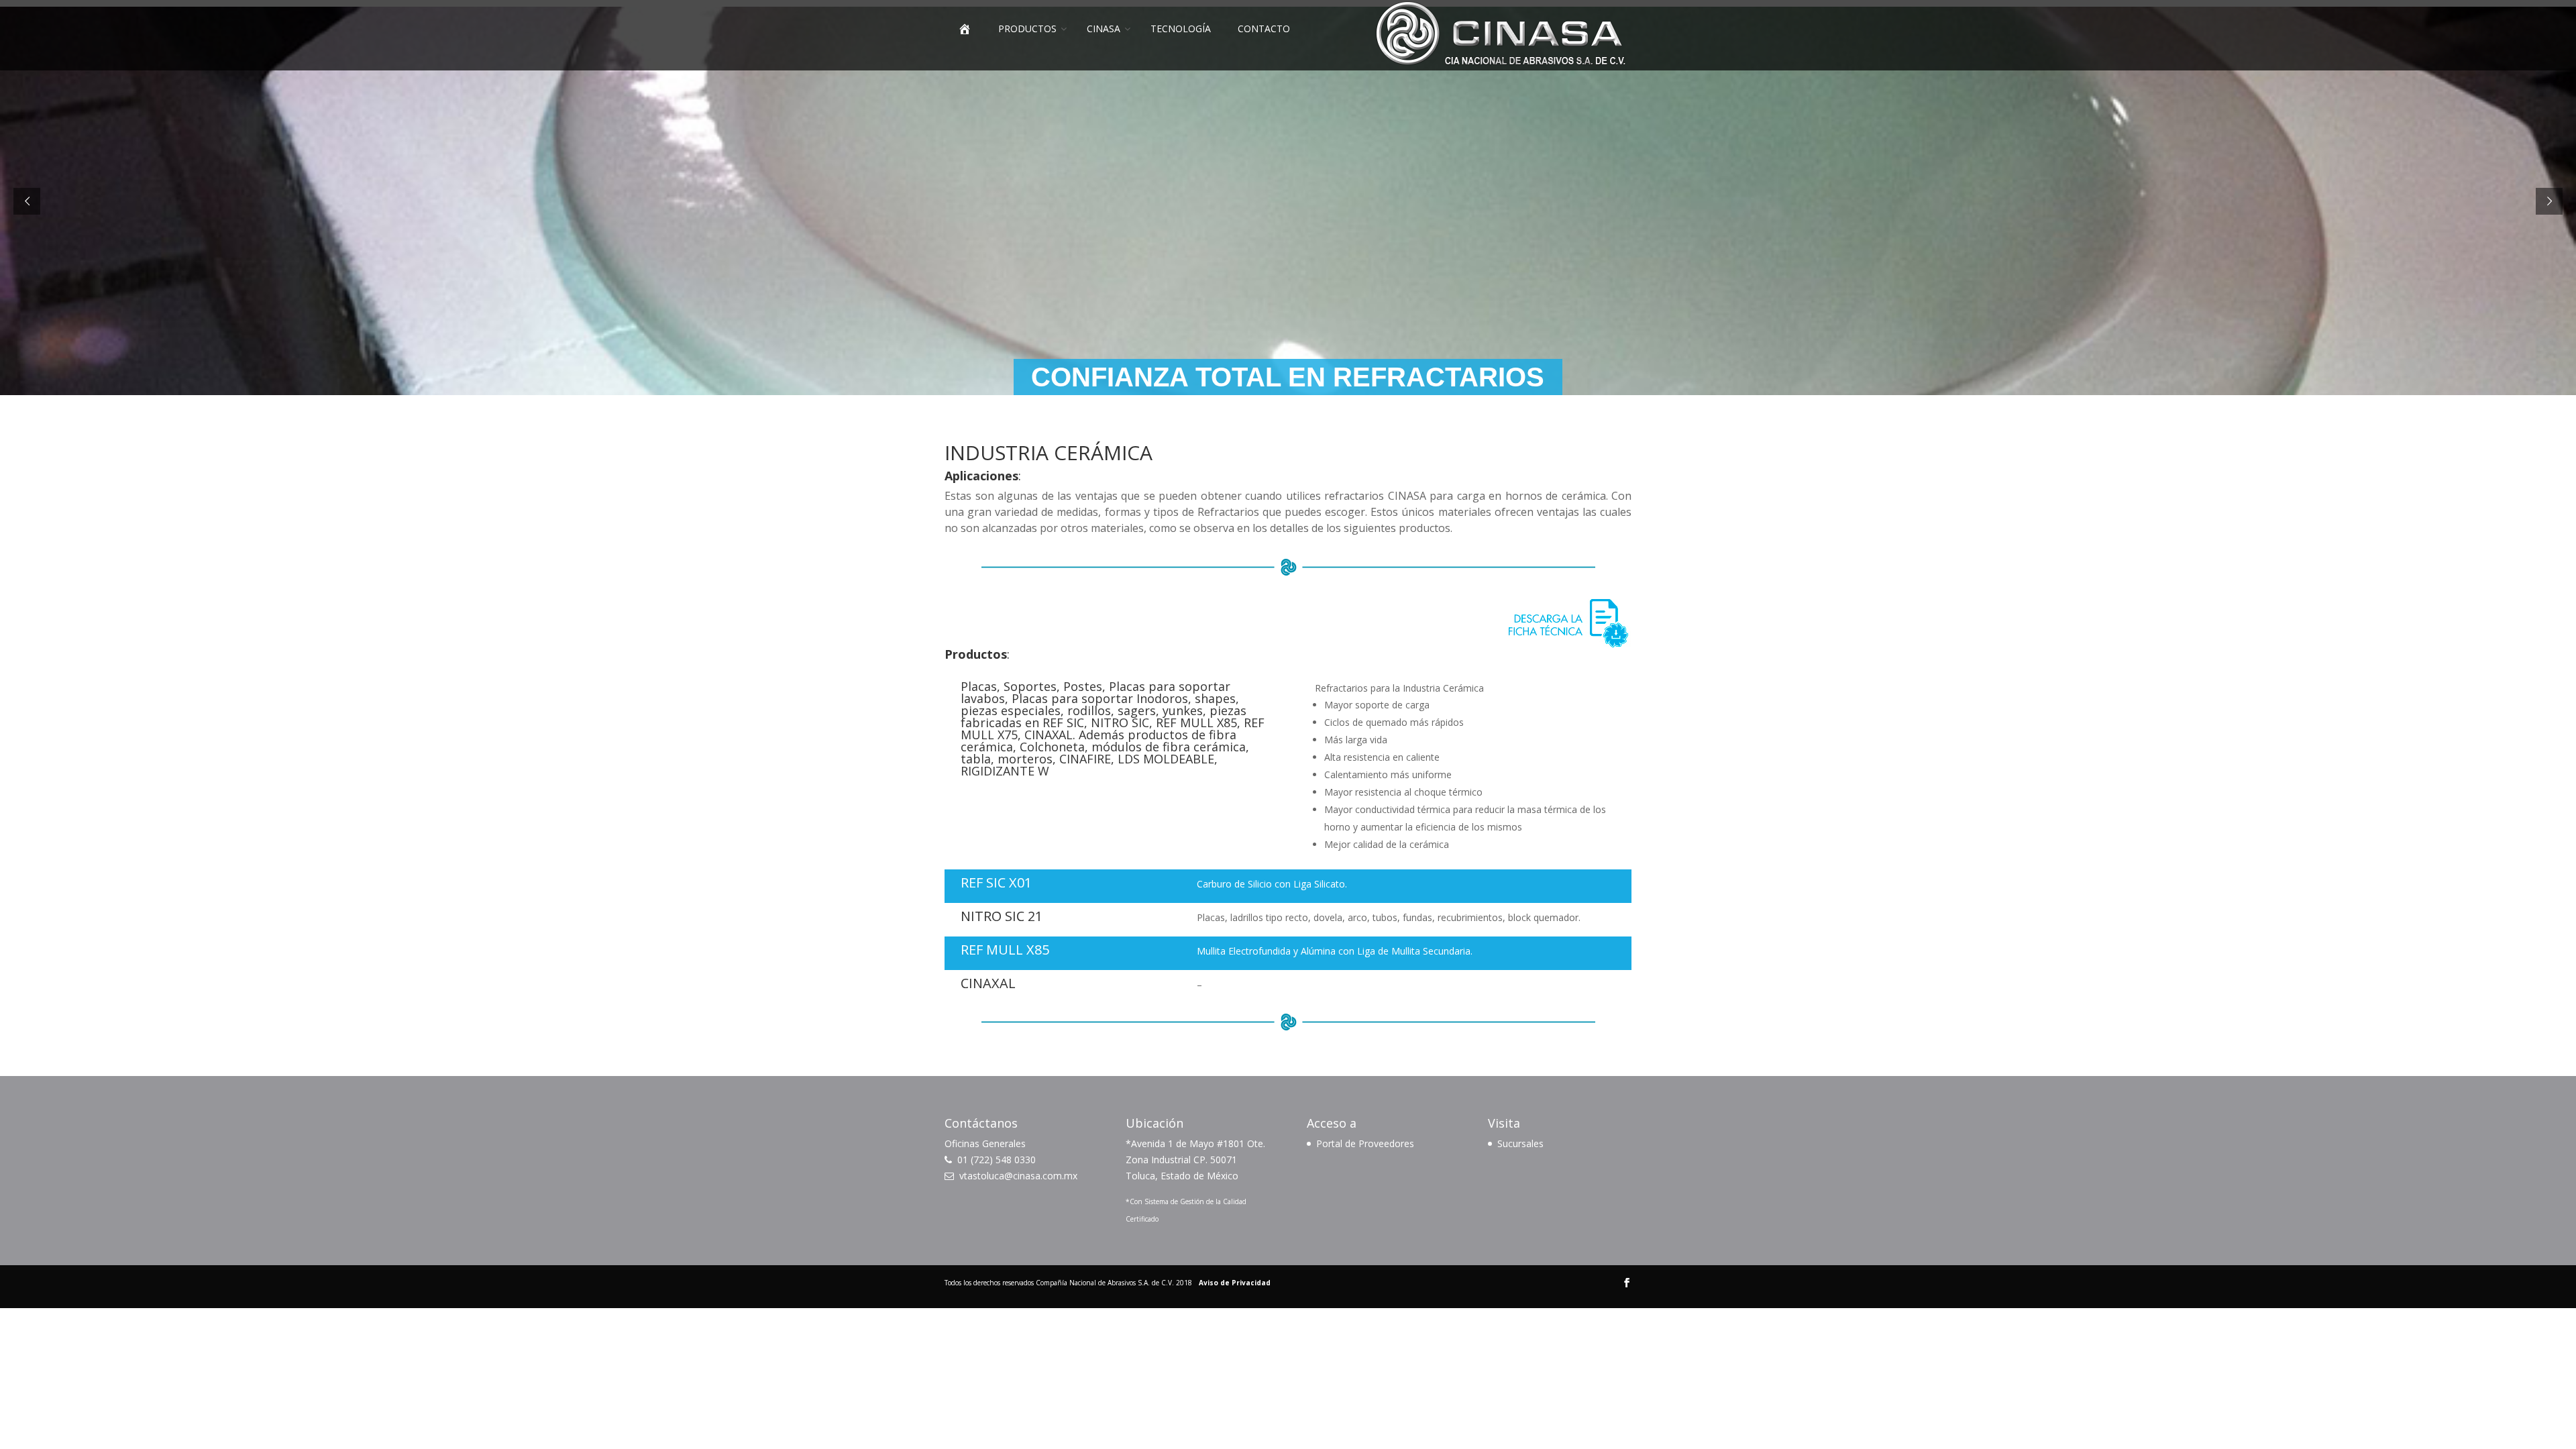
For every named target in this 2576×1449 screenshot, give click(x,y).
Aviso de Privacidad (1235, 1283)
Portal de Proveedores (1365, 1143)
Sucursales (1520, 1143)
